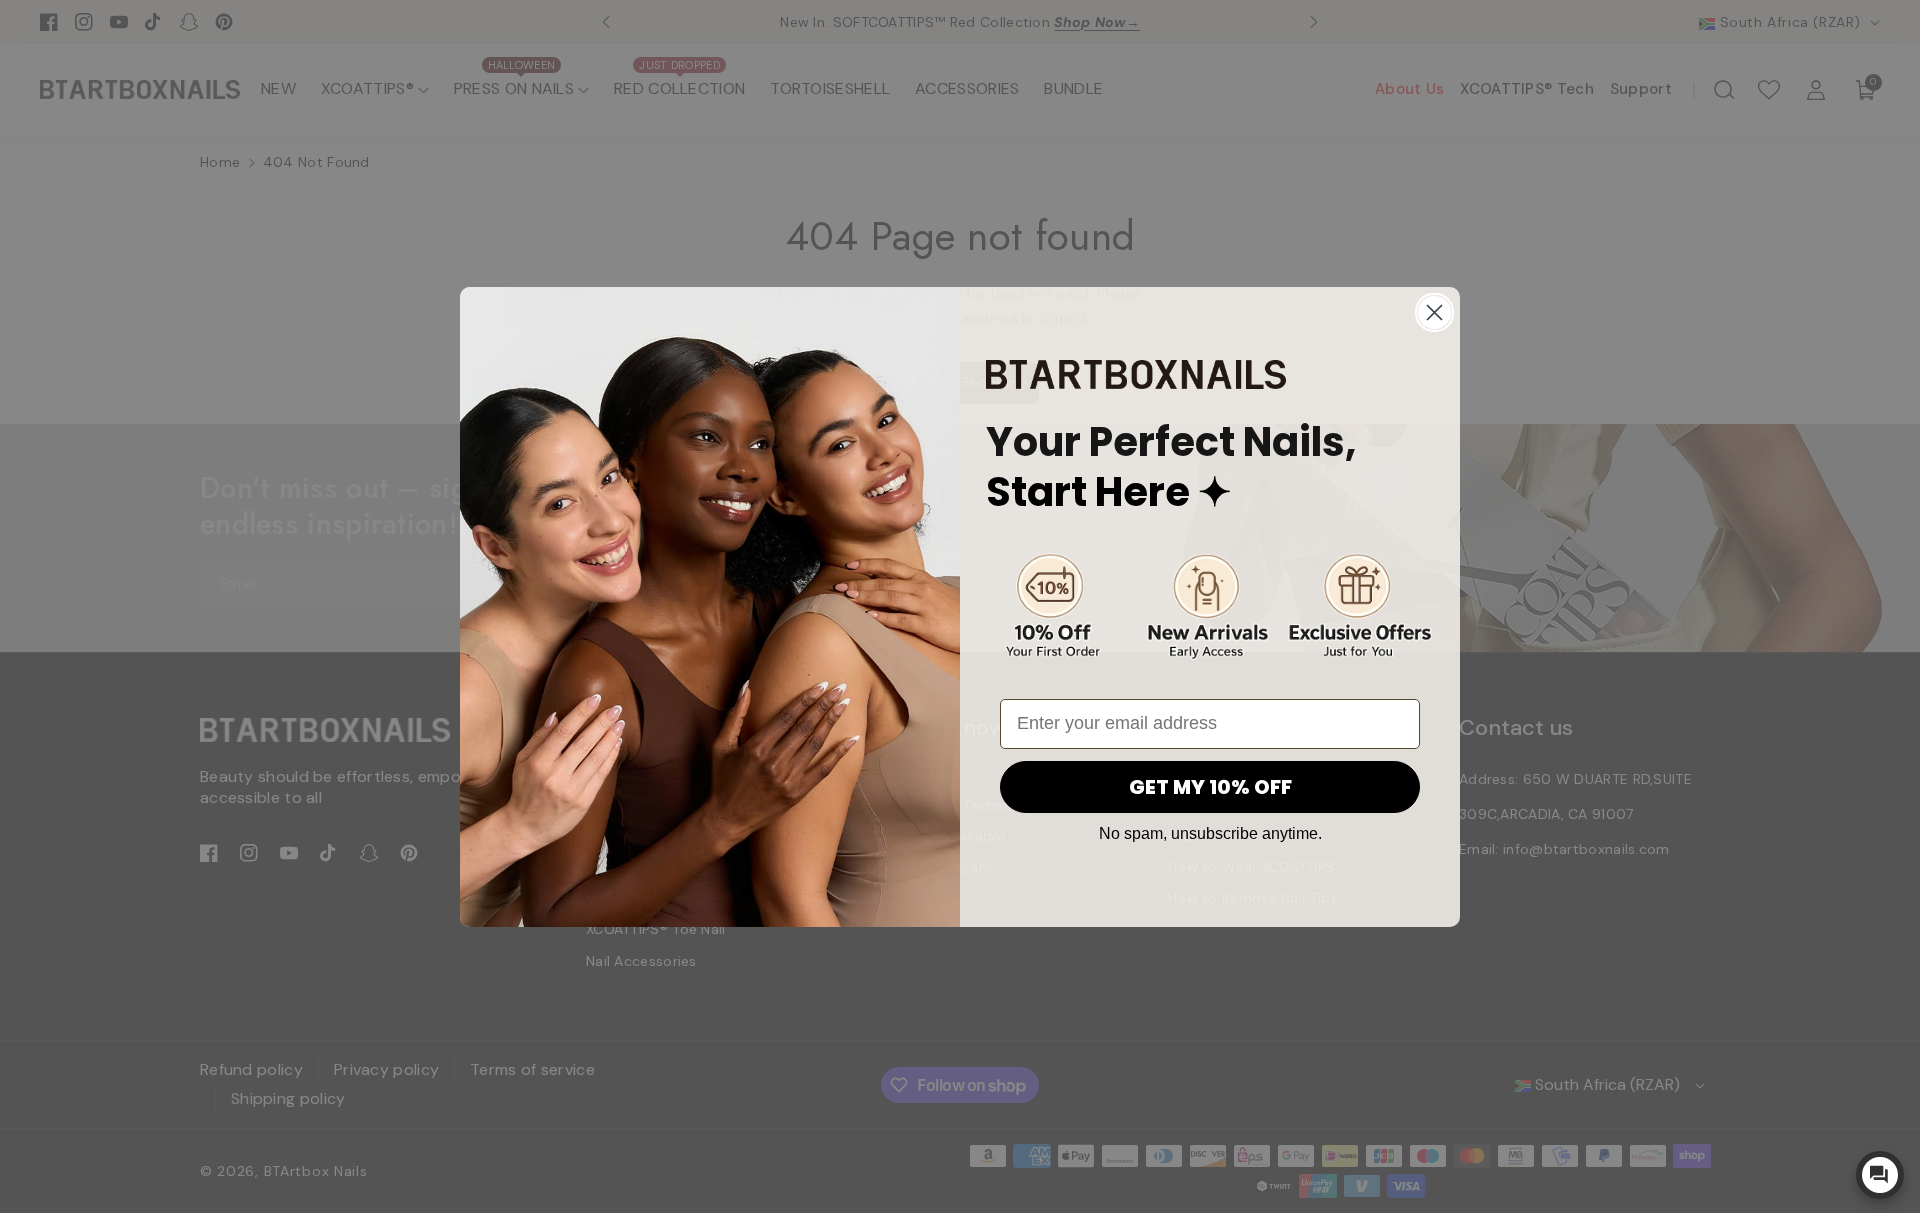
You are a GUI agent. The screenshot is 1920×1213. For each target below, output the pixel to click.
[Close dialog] (1434, 312)
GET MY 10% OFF (1210, 787)
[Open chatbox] (1880, 1175)
